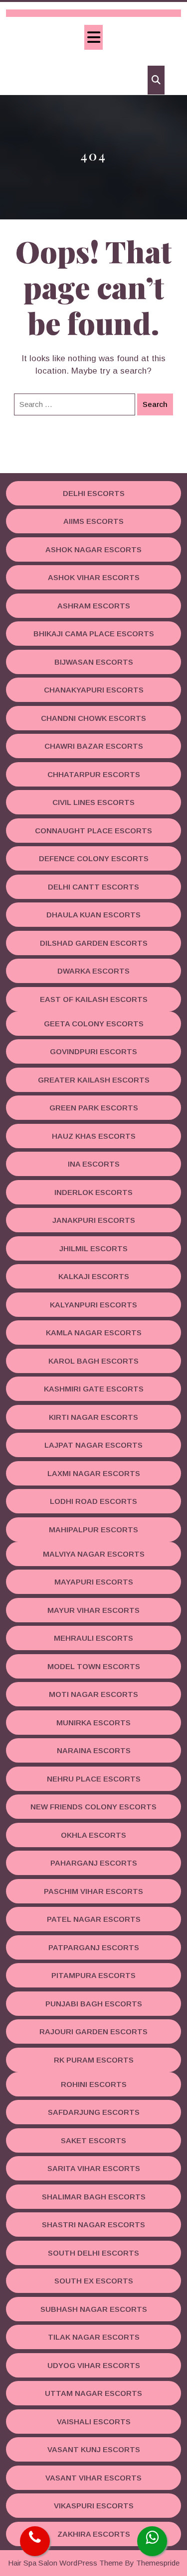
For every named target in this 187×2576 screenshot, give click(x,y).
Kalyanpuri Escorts (93, 1305)
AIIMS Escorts (93, 521)
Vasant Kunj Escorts (94, 2449)
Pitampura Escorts (93, 1975)
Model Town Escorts (94, 1666)
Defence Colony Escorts (94, 858)
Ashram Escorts (94, 606)
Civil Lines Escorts (93, 802)
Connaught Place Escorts (93, 831)
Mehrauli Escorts (93, 1638)
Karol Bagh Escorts (93, 1361)
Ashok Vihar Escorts (94, 577)
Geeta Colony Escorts (94, 1024)
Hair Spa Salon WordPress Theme (65, 2563)
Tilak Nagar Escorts (94, 2337)
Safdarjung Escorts (94, 2112)
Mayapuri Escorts (94, 1582)
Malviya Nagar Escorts (94, 1554)
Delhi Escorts (94, 493)
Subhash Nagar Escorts (94, 2309)
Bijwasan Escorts (94, 662)
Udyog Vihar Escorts (94, 2365)
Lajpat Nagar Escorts (93, 1445)
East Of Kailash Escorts (94, 999)
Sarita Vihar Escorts (94, 2168)
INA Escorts (94, 1164)
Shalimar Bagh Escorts (94, 2197)
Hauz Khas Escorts (94, 1136)
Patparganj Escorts (94, 1947)
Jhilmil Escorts (93, 1248)
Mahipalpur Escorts (93, 1530)
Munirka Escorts (93, 1723)
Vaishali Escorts (94, 2422)
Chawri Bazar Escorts (94, 746)
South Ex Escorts (94, 2281)
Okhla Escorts (93, 1835)
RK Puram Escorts (94, 2060)
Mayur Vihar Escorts (93, 1610)
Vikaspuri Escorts (94, 2506)
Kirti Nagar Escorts (93, 1417)
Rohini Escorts (94, 2084)
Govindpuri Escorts (93, 1051)
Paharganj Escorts (94, 1863)
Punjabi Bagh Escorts (94, 2004)
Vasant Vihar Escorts (93, 2478)
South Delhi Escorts (93, 2253)
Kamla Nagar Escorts (94, 1333)
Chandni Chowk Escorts (93, 718)
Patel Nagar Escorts (94, 1919)
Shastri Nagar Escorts (93, 2225)
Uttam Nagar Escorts (93, 2393)
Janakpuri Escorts (94, 1220)
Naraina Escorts (94, 1750)
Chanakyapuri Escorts (94, 690)
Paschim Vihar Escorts (93, 1891)
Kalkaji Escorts (94, 1276)
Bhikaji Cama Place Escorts (94, 634)
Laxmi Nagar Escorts (94, 1473)
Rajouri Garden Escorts (93, 2031)
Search (155, 404)
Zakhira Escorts (94, 2534)
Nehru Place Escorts (94, 1779)
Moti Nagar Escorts (93, 1694)
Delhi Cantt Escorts (93, 887)
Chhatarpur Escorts (94, 774)
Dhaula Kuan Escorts (93, 915)
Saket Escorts (93, 2140)
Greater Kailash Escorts (94, 1080)
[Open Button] (94, 37)
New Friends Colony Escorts (93, 1807)
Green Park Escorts (94, 1108)
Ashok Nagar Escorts (93, 549)
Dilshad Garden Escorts (94, 943)
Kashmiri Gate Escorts (94, 1389)
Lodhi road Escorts (93, 1501)
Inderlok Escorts (93, 1192)
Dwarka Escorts (93, 971)
